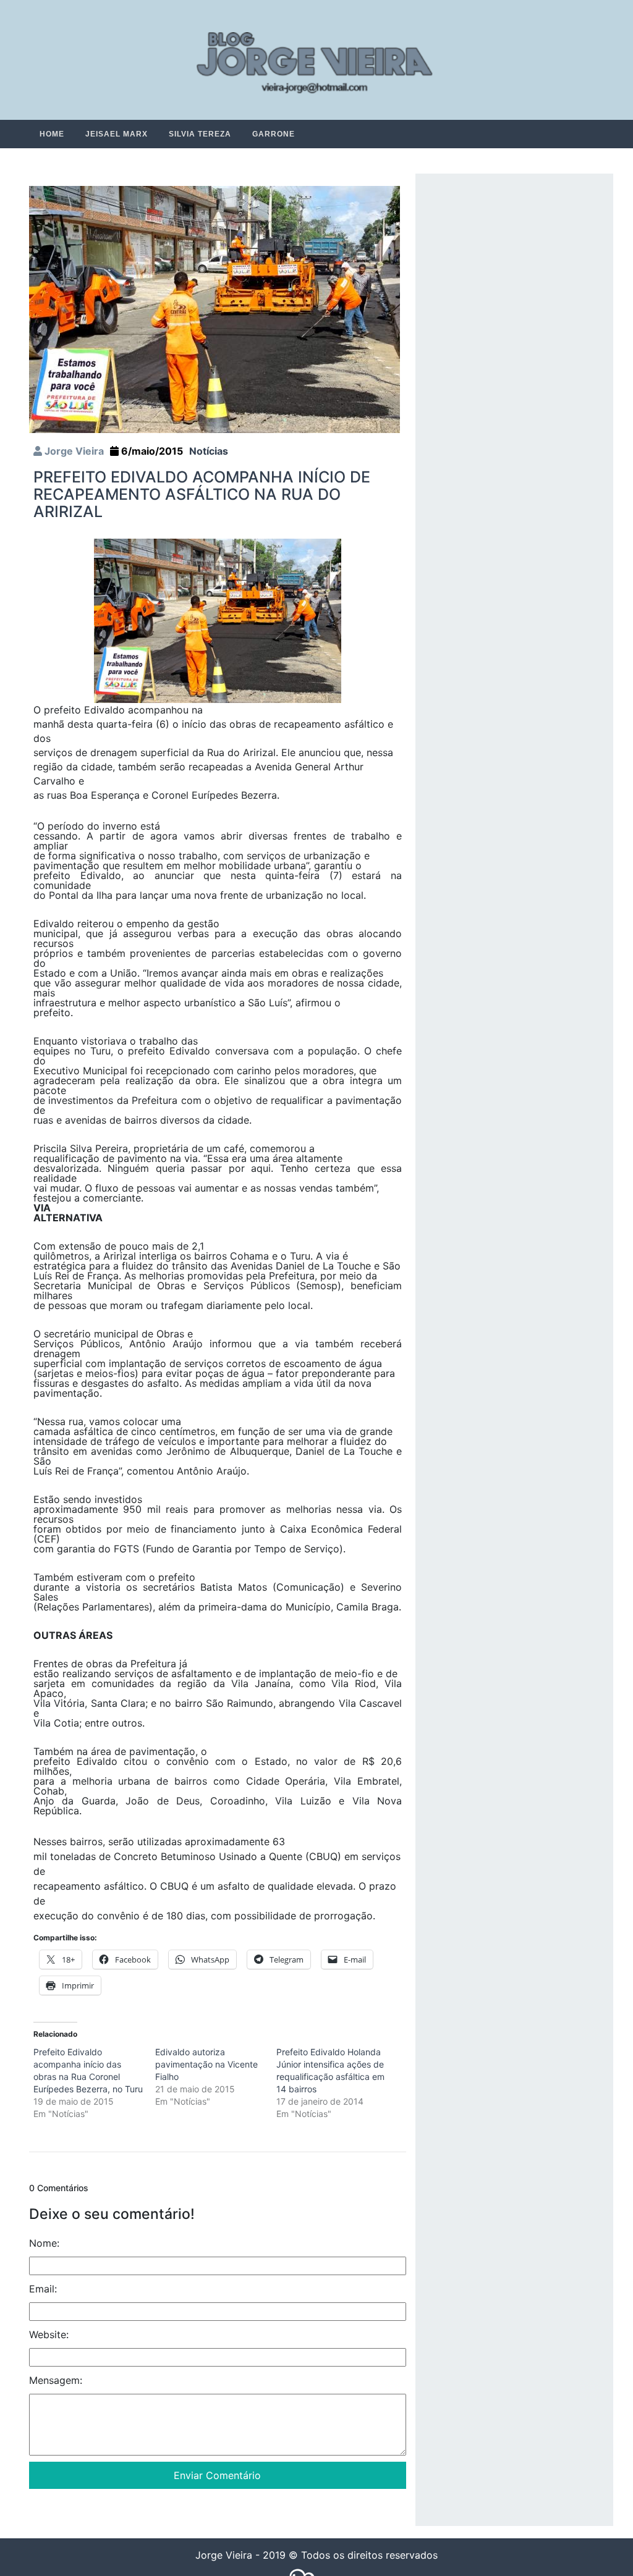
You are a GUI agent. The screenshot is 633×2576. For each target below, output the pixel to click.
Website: (49, 2335)
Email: (43, 2289)
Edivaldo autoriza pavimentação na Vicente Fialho (206, 2065)
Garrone (274, 134)
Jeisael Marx (117, 134)
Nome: (44, 2244)
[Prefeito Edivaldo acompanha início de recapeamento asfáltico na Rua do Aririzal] (215, 309)
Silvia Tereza (200, 134)
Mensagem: (56, 2381)
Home (52, 134)
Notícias (209, 452)
